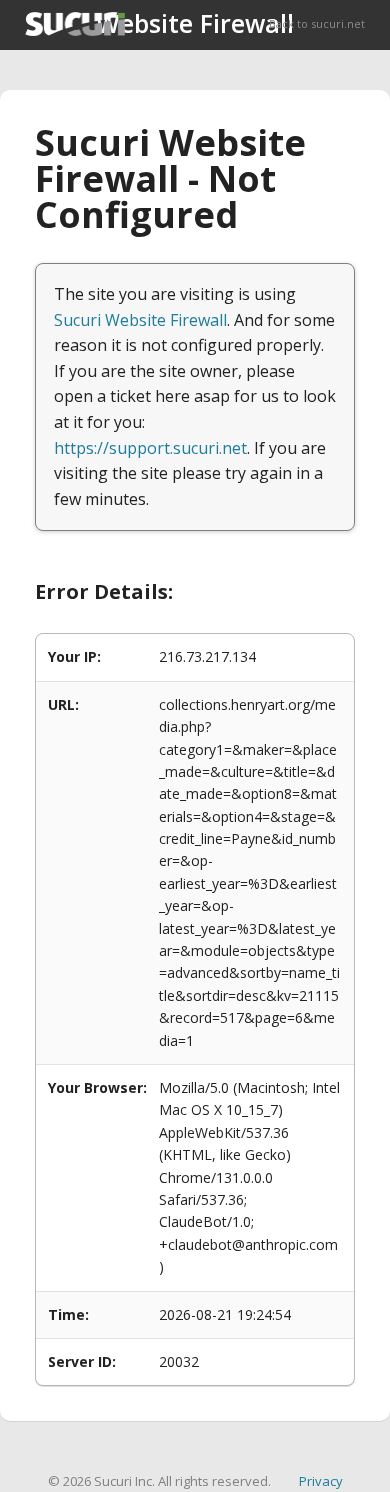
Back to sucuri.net (317, 23)
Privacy (321, 1481)
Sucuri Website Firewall (140, 320)
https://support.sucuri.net (150, 448)
